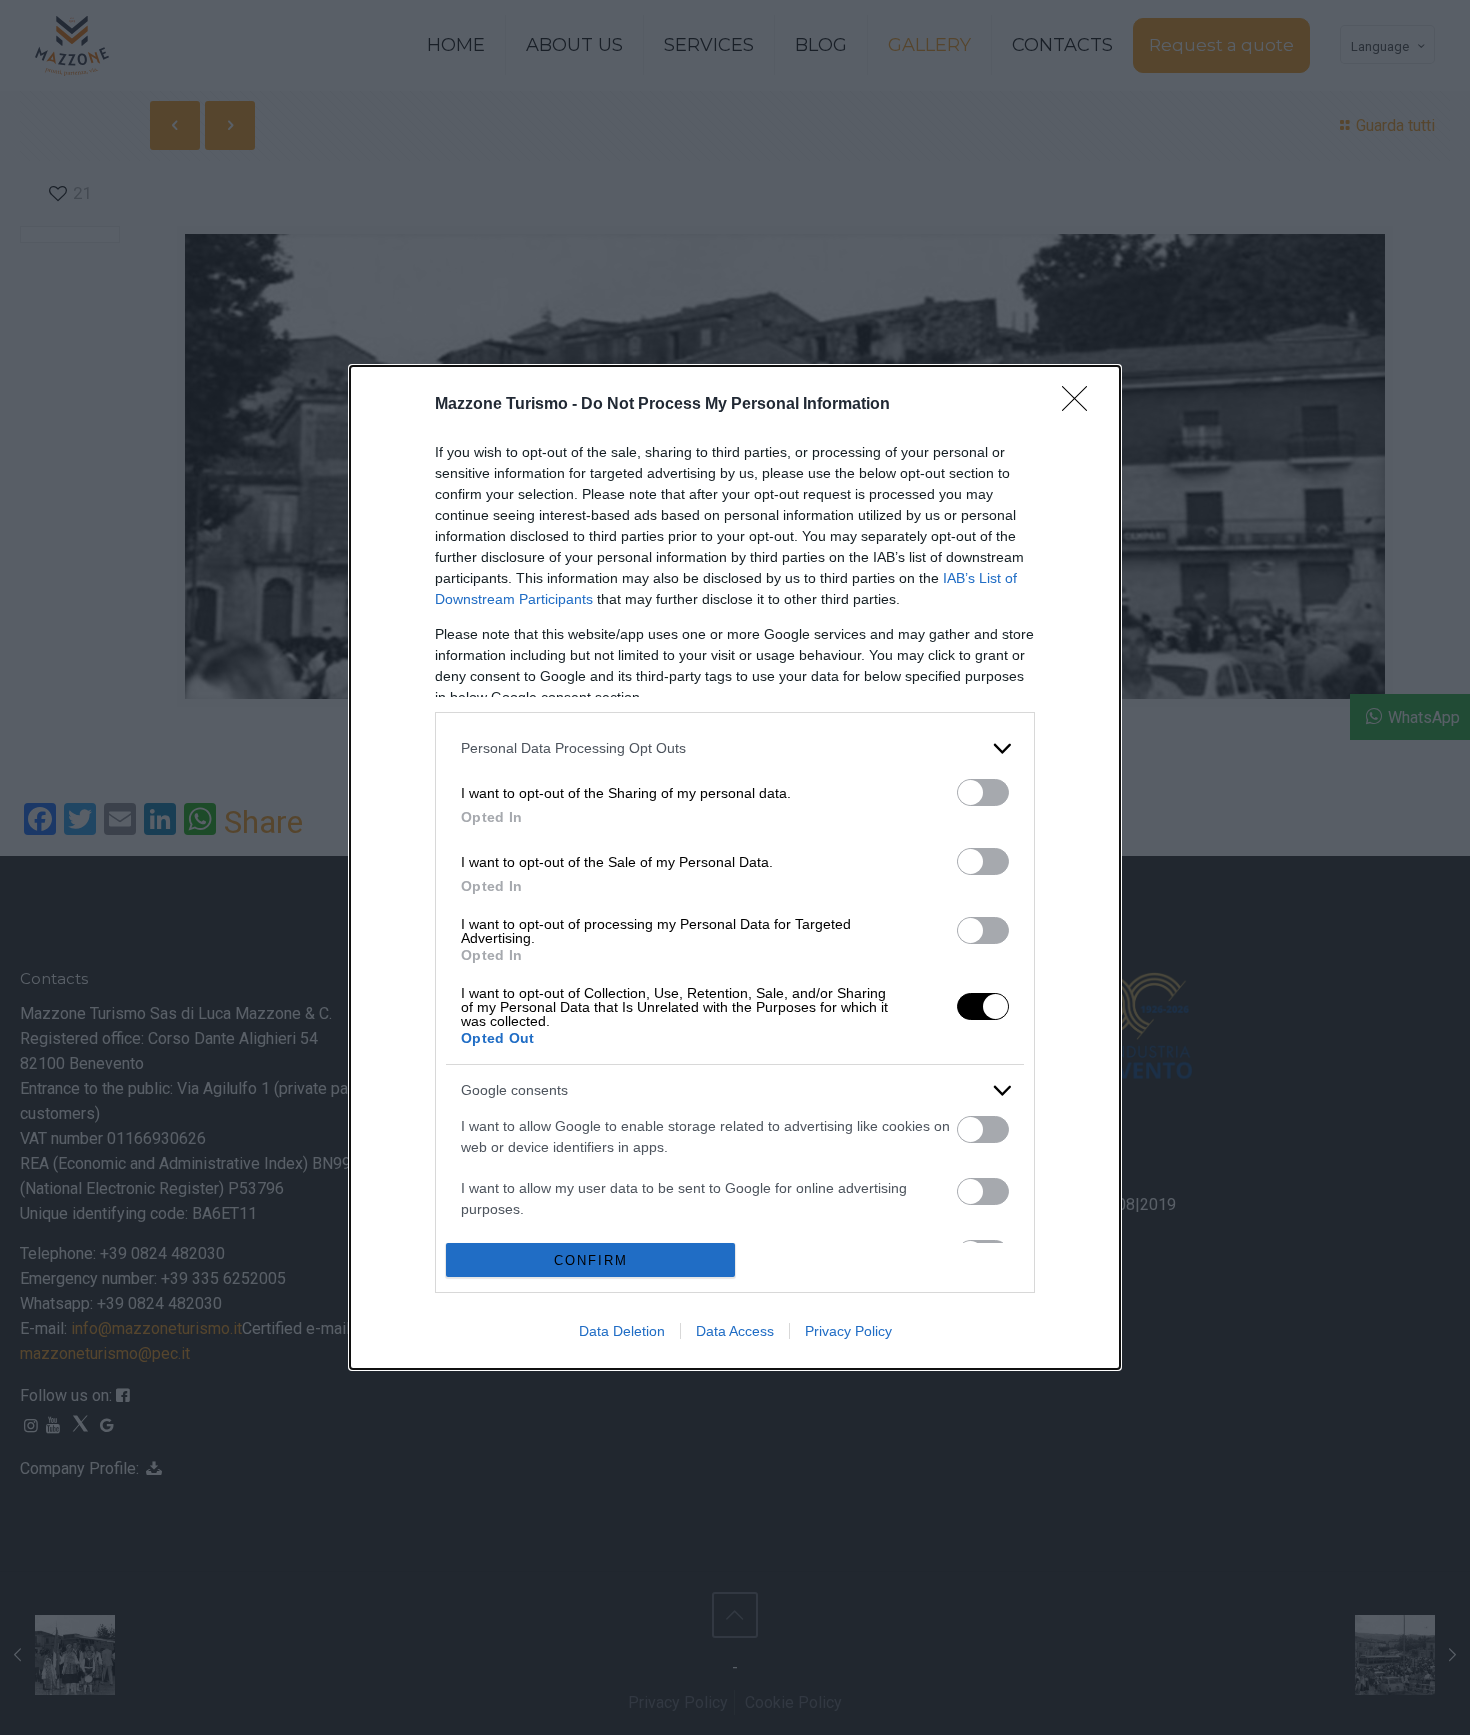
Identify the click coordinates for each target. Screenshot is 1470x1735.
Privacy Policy (848, 1331)
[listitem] (735, 748)
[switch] (983, 792)
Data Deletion (622, 1331)
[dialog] (735, 868)
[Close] (1081, 405)
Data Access (735, 1331)
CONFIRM (591, 1260)
